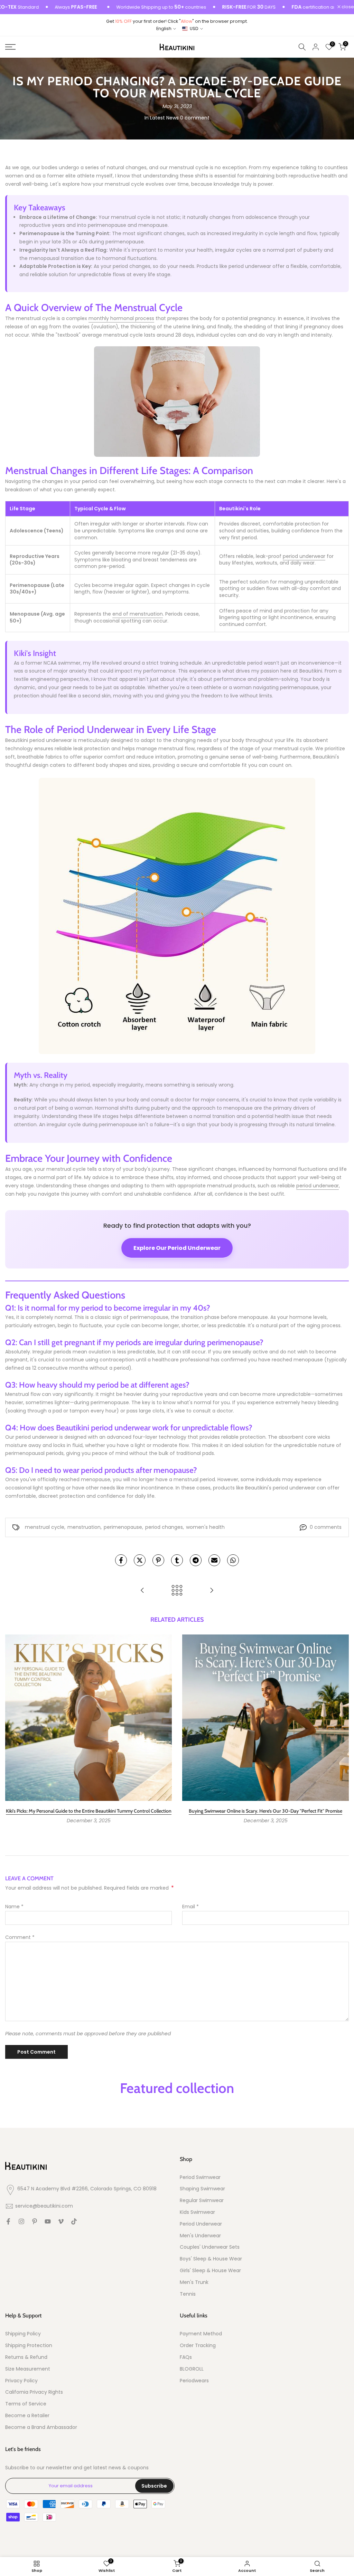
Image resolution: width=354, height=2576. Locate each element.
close (347, 7)
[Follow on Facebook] (8, 2221)
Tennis (188, 2294)
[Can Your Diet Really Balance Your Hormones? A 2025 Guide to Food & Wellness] (142, 1591)
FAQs (186, 2357)
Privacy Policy (21, 2381)
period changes (164, 1527)
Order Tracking (198, 2346)
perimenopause (123, 1527)
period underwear (304, 556)
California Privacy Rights (34, 2392)
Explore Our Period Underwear (177, 1248)
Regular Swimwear (202, 2201)
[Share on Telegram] (196, 1560)
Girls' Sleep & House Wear (210, 2271)
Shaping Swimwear (202, 2189)
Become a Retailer (27, 2416)
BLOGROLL (192, 2369)
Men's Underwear (200, 2236)
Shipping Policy (23, 2334)
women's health (205, 1527)
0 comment (195, 118)
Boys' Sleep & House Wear (211, 2259)
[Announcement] (124, 7)
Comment (20, 1937)
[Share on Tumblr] (177, 1560)
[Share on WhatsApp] (233, 1560)
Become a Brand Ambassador (41, 2427)
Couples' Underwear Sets (210, 2247)
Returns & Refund (26, 2357)
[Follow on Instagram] (21, 2221)
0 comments (326, 1527)
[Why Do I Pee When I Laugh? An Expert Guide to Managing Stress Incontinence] (212, 1591)
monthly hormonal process (121, 318)
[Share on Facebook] (121, 1560)
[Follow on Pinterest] (35, 2221)
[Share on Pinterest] (158, 1560)
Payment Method (201, 2334)
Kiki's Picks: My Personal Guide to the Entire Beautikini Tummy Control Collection (89, 1811)
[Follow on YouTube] (48, 2221)
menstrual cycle (45, 1527)
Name (14, 1907)
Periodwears (194, 2381)
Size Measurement (28, 2369)
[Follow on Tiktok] (74, 2221)
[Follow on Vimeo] (61, 2221)
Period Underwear (201, 2224)
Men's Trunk (194, 2282)
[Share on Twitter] (140, 1560)
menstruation (84, 1527)
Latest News (164, 118)
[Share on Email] (214, 1560)
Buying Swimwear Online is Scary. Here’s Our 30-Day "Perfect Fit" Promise (265, 1811)
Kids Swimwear (197, 2212)
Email (190, 1907)
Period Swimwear (200, 2177)
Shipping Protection (29, 2346)
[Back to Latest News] (177, 1591)
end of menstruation (138, 614)
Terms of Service (26, 2404)
